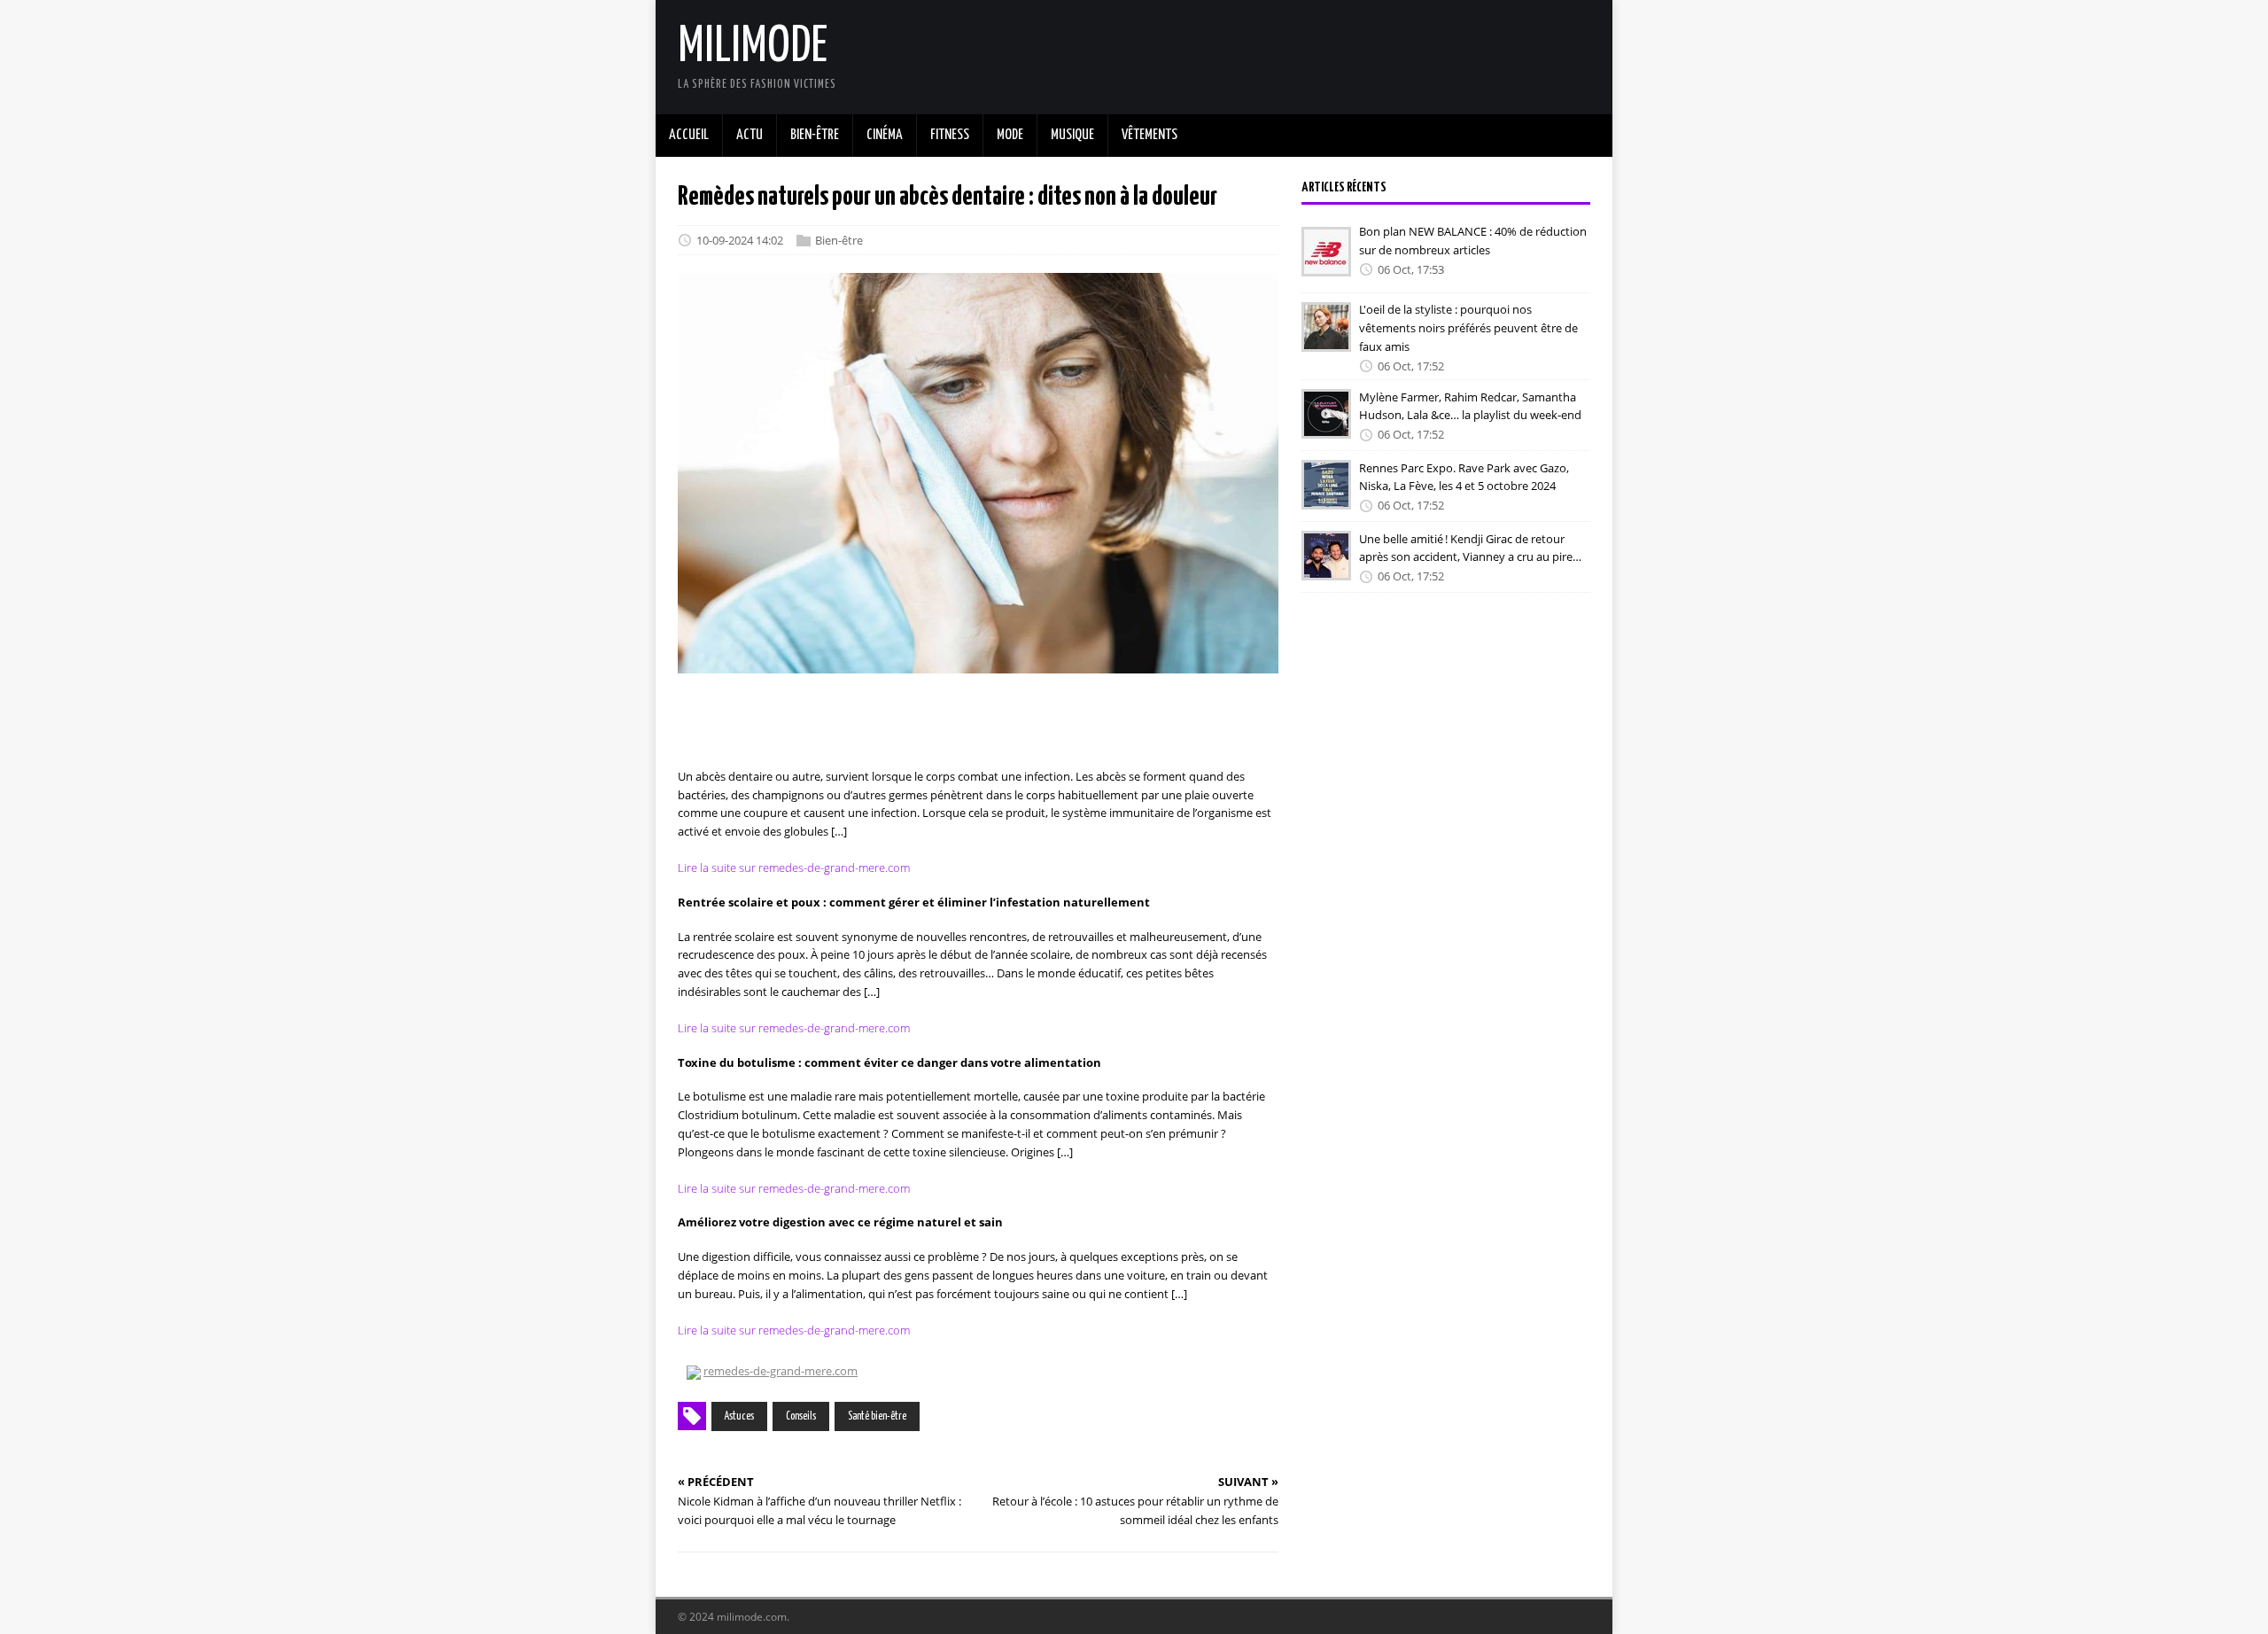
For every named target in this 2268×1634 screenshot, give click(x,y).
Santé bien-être (877, 1416)
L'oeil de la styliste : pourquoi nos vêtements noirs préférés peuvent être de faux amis (1468, 328)
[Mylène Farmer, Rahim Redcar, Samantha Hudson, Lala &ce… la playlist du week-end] (1326, 427)
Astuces (739, 1416)
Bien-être (839, 240)
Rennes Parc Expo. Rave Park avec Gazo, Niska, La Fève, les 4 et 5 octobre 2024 (1464, 476)
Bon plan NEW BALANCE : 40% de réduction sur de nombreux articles (1473, 241)
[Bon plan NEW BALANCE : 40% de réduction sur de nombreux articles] (1326, 264)
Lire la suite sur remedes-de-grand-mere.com (794, 868)
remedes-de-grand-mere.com (781, 1371)
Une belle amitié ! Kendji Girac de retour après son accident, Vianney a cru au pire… (1470, 547)
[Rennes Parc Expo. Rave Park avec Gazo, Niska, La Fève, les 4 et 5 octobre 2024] (1326, 498)
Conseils (801, 1416)
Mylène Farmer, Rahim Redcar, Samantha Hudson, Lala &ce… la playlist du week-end (1470, 405)
